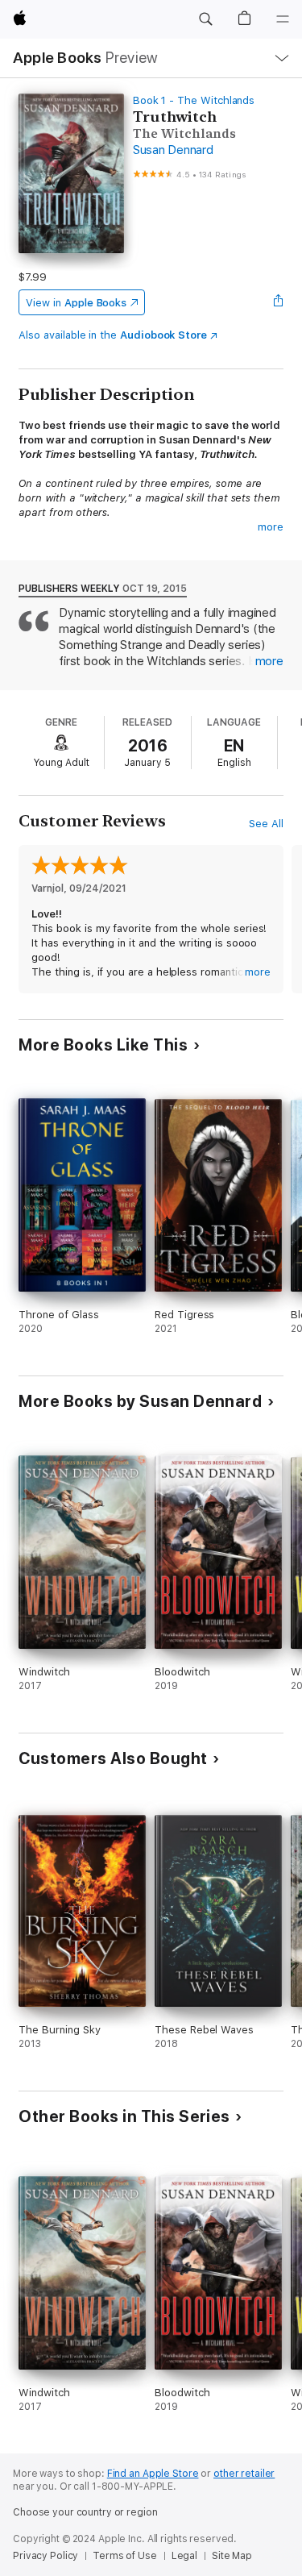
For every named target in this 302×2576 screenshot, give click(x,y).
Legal (184, 2556)
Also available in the (113, 335)
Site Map (232, 2556)
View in (76, 303)
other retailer (244, 2474)
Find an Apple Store (153, 2474)
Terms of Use (125, 2556)
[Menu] (283, 19)
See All (266, 824)
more (271, 527)
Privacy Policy (46, 2556)
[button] (205, 19)
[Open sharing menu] (279, 302)
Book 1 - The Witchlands (194, 100)
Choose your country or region (85, 2512)
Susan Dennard (173, 150)
